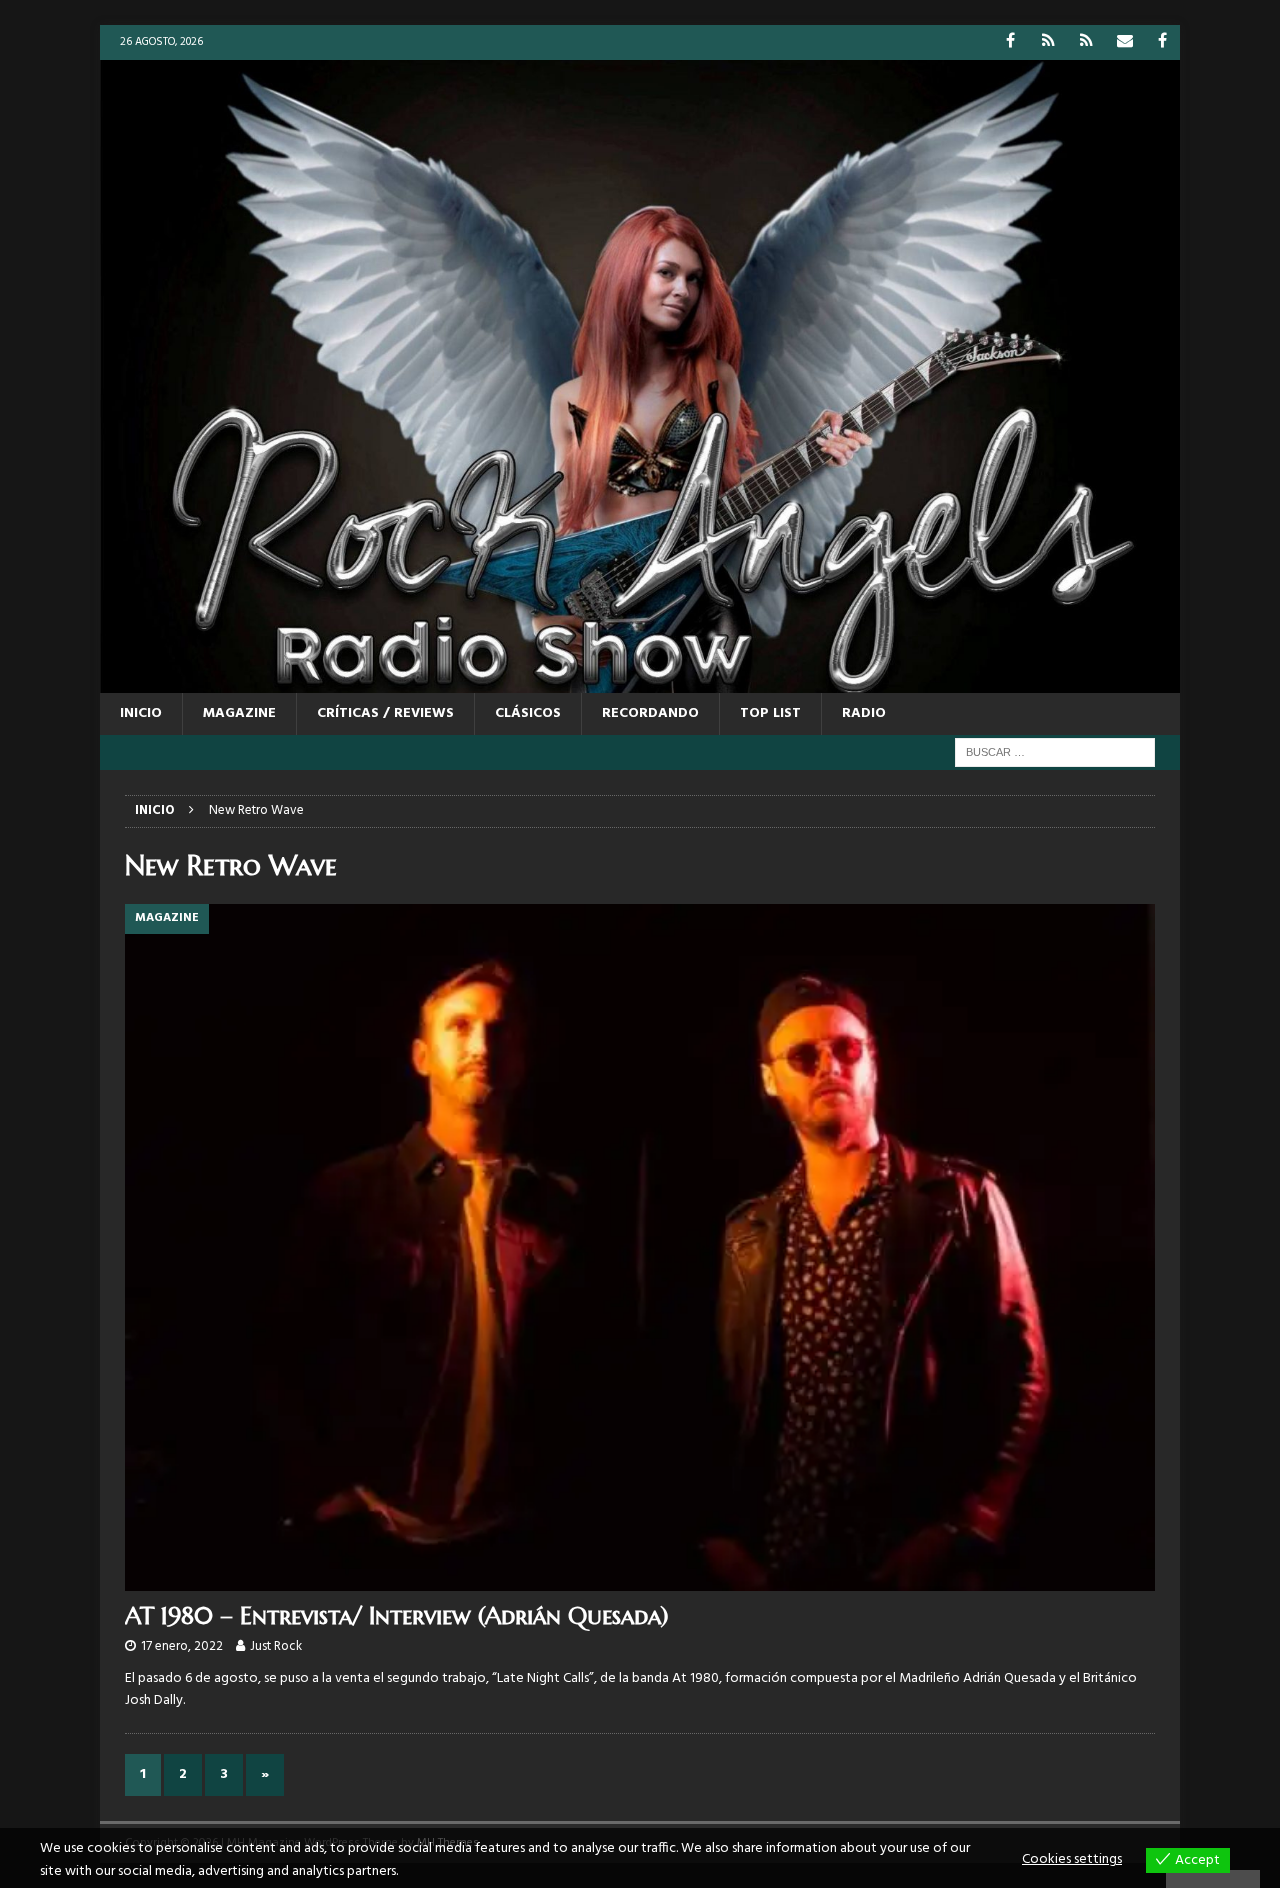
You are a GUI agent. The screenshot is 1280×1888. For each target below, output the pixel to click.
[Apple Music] (1086, 42)
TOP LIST (770, 713)
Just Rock (276, 1646)
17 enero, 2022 (182, 1646)
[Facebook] (1010, 42)
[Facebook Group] (1162, 42)
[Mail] (1124, 42)
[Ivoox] (1048, 42)
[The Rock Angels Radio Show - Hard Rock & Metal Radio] (640, 680)
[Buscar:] (1055, 752)
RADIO (864, 713)
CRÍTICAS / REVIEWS (385, 713)
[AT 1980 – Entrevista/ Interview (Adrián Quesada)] (640, 1247)
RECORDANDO (650, 713)
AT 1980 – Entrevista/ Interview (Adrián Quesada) (397, 1616)
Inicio (141, 713)
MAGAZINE (239, 713)
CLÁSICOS (528, 713)
